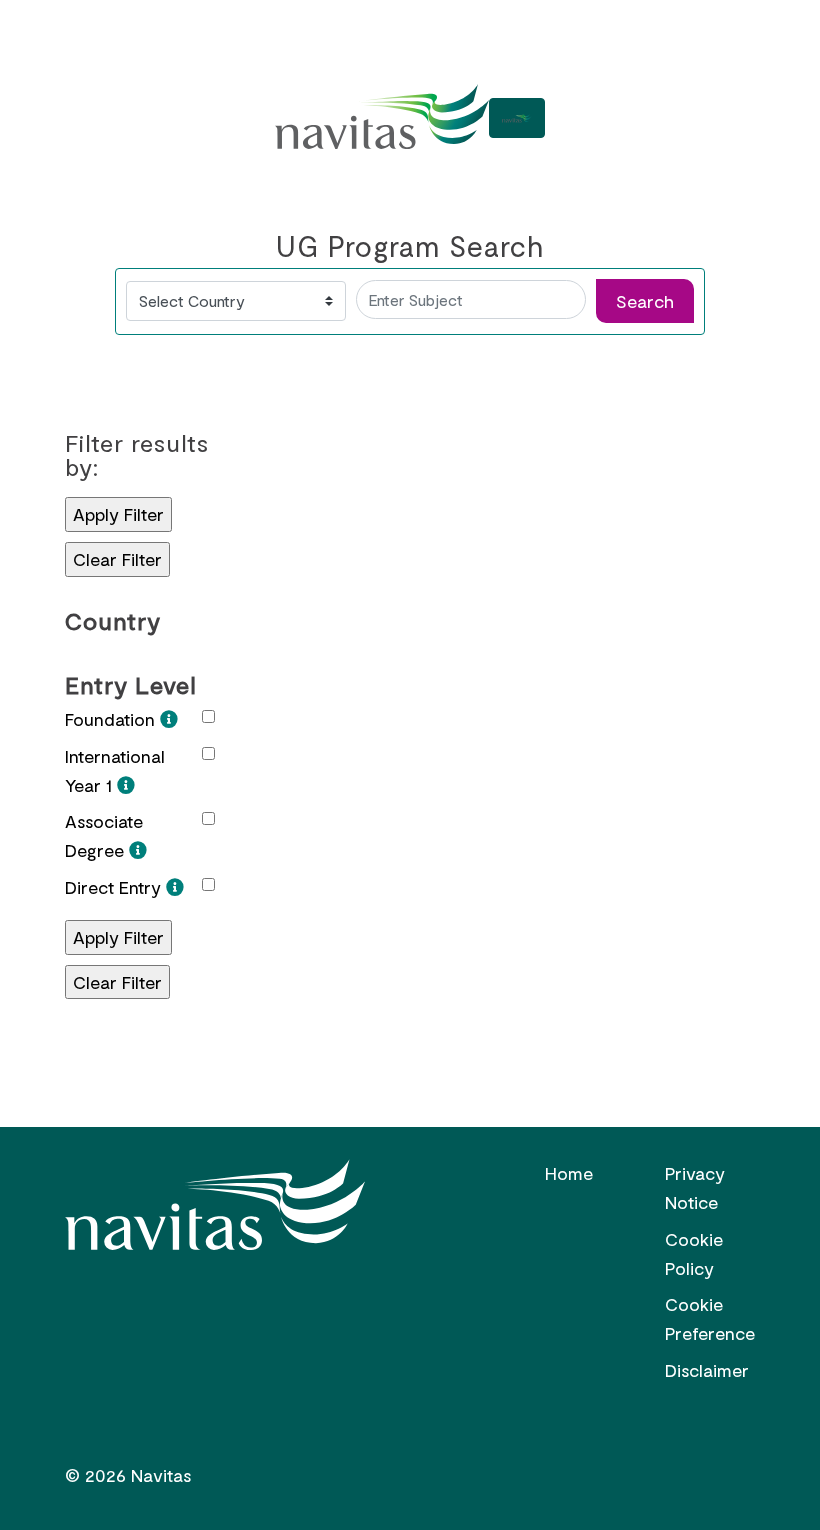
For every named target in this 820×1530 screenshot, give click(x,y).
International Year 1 (115, 770)
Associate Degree (104, 835)
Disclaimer (707, 1370)
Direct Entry (115, 887)
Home (569, 1173)
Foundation (112, 719)
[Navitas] (382, 118)
